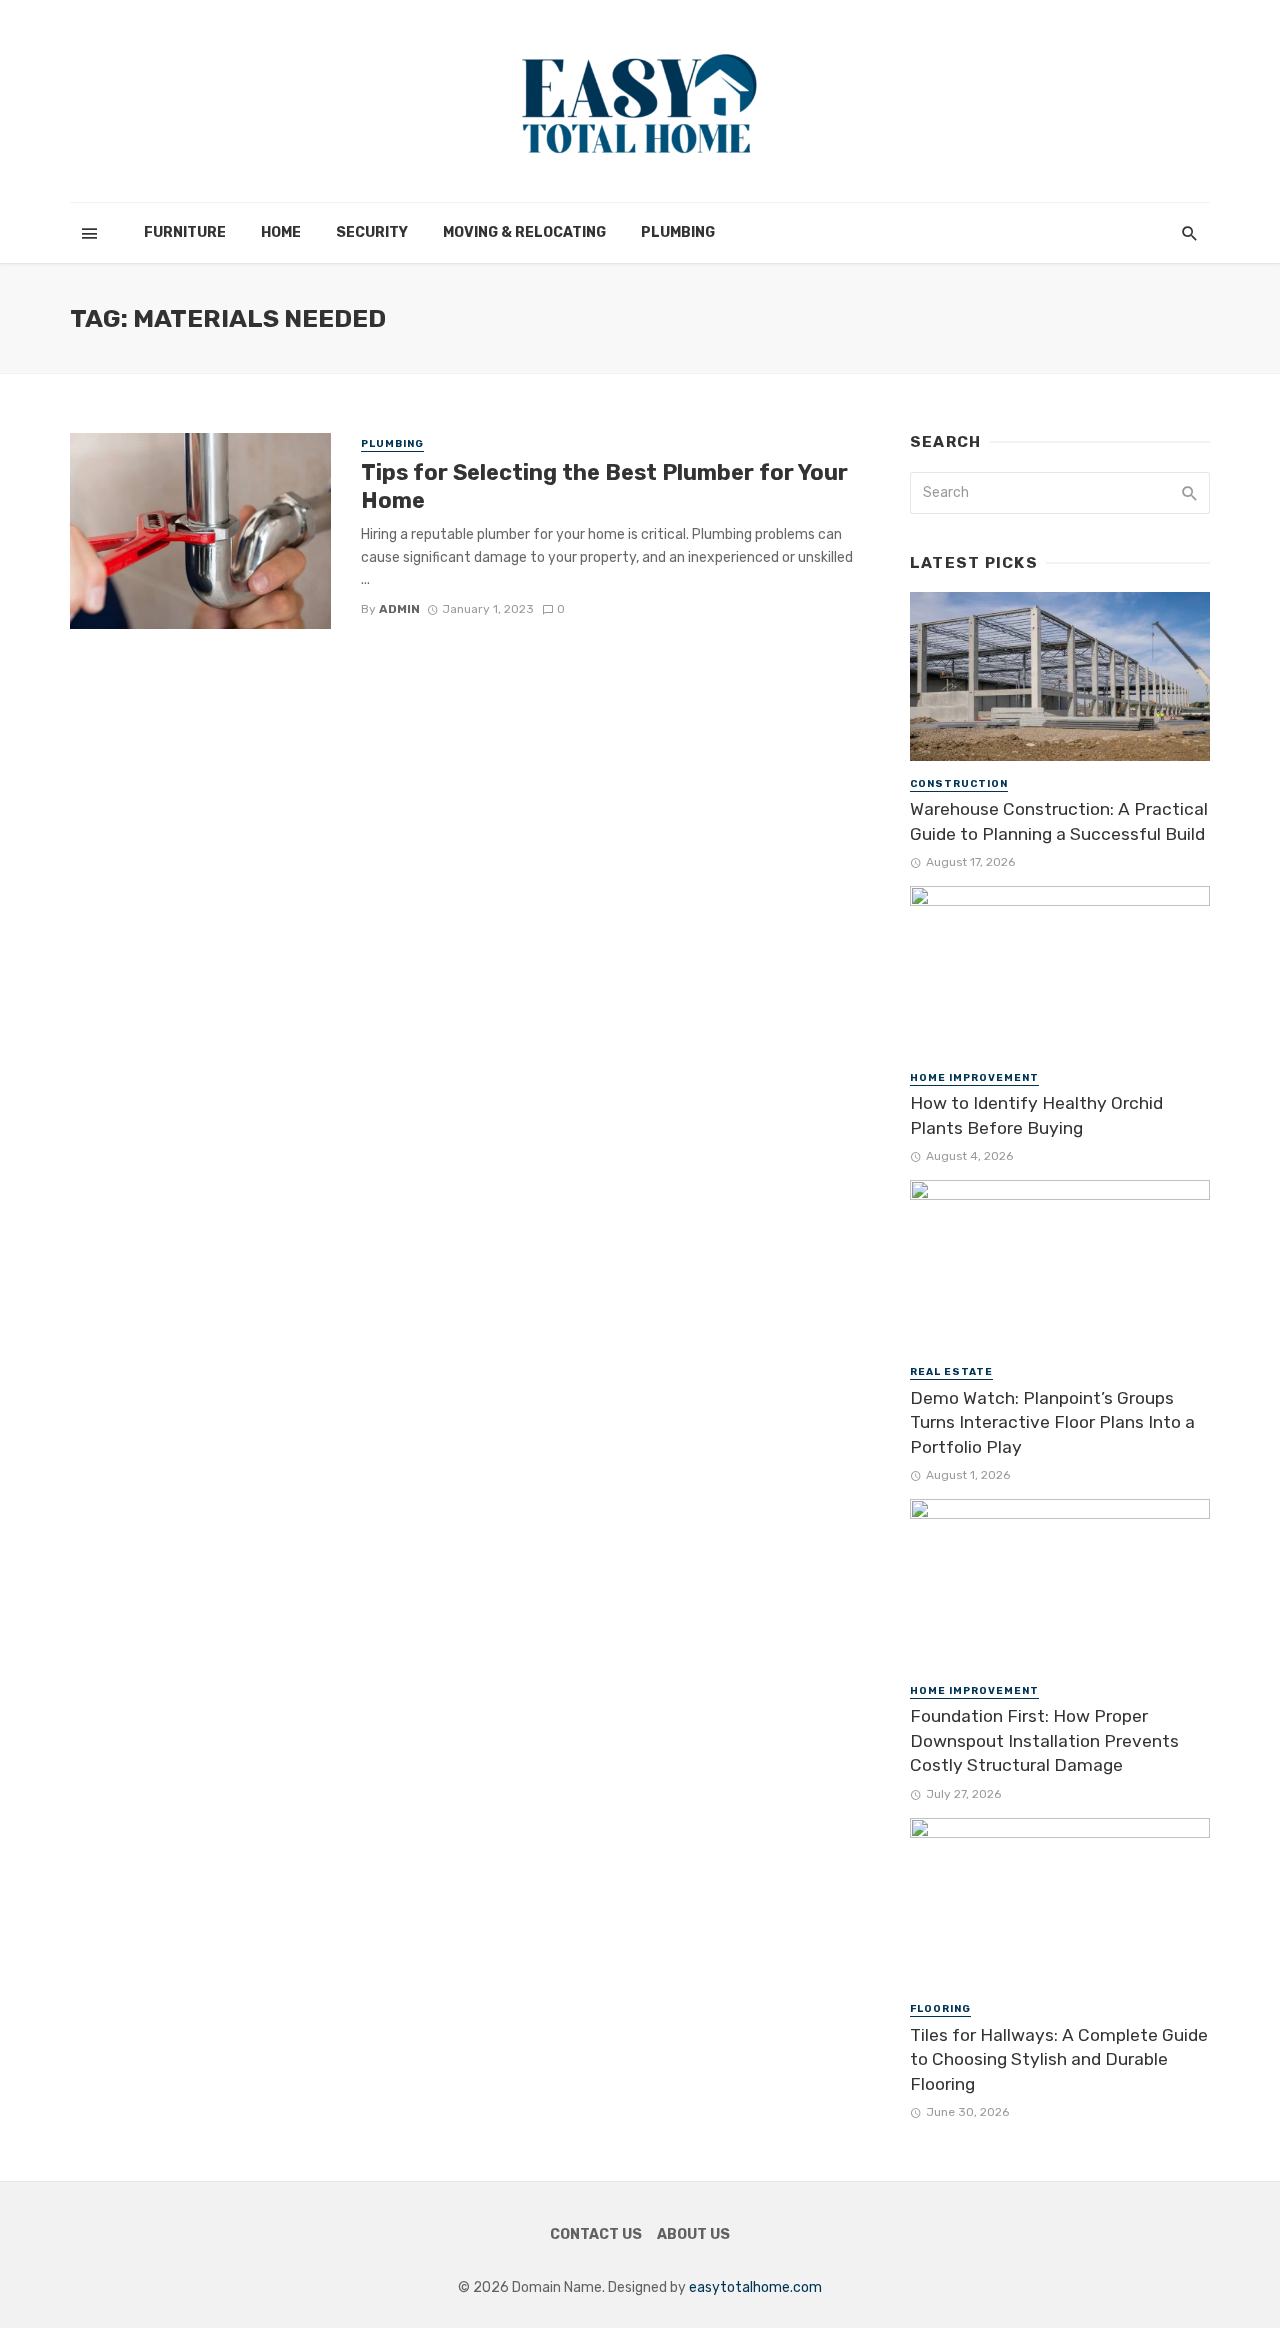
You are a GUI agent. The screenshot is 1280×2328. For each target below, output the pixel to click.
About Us (693, 2234)
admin (399, 609)
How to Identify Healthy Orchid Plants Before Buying (1036, 1115)
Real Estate (951, 1372)
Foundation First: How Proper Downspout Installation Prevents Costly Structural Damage (1044, 1740)
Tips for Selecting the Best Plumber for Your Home (604, 486)
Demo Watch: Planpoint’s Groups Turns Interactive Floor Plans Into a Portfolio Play (1052, 1422)
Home (281, 232)
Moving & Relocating (524, 232)
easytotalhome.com (755, 2287)
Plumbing (678, 232)
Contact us (596, 2234)
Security (372, 232)
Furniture (185, 232)
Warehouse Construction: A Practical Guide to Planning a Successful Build (1059, 821)
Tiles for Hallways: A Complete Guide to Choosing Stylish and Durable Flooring (1059, 2059)
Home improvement (974, 1078)
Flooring (940, 2009)
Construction (959, 784)
